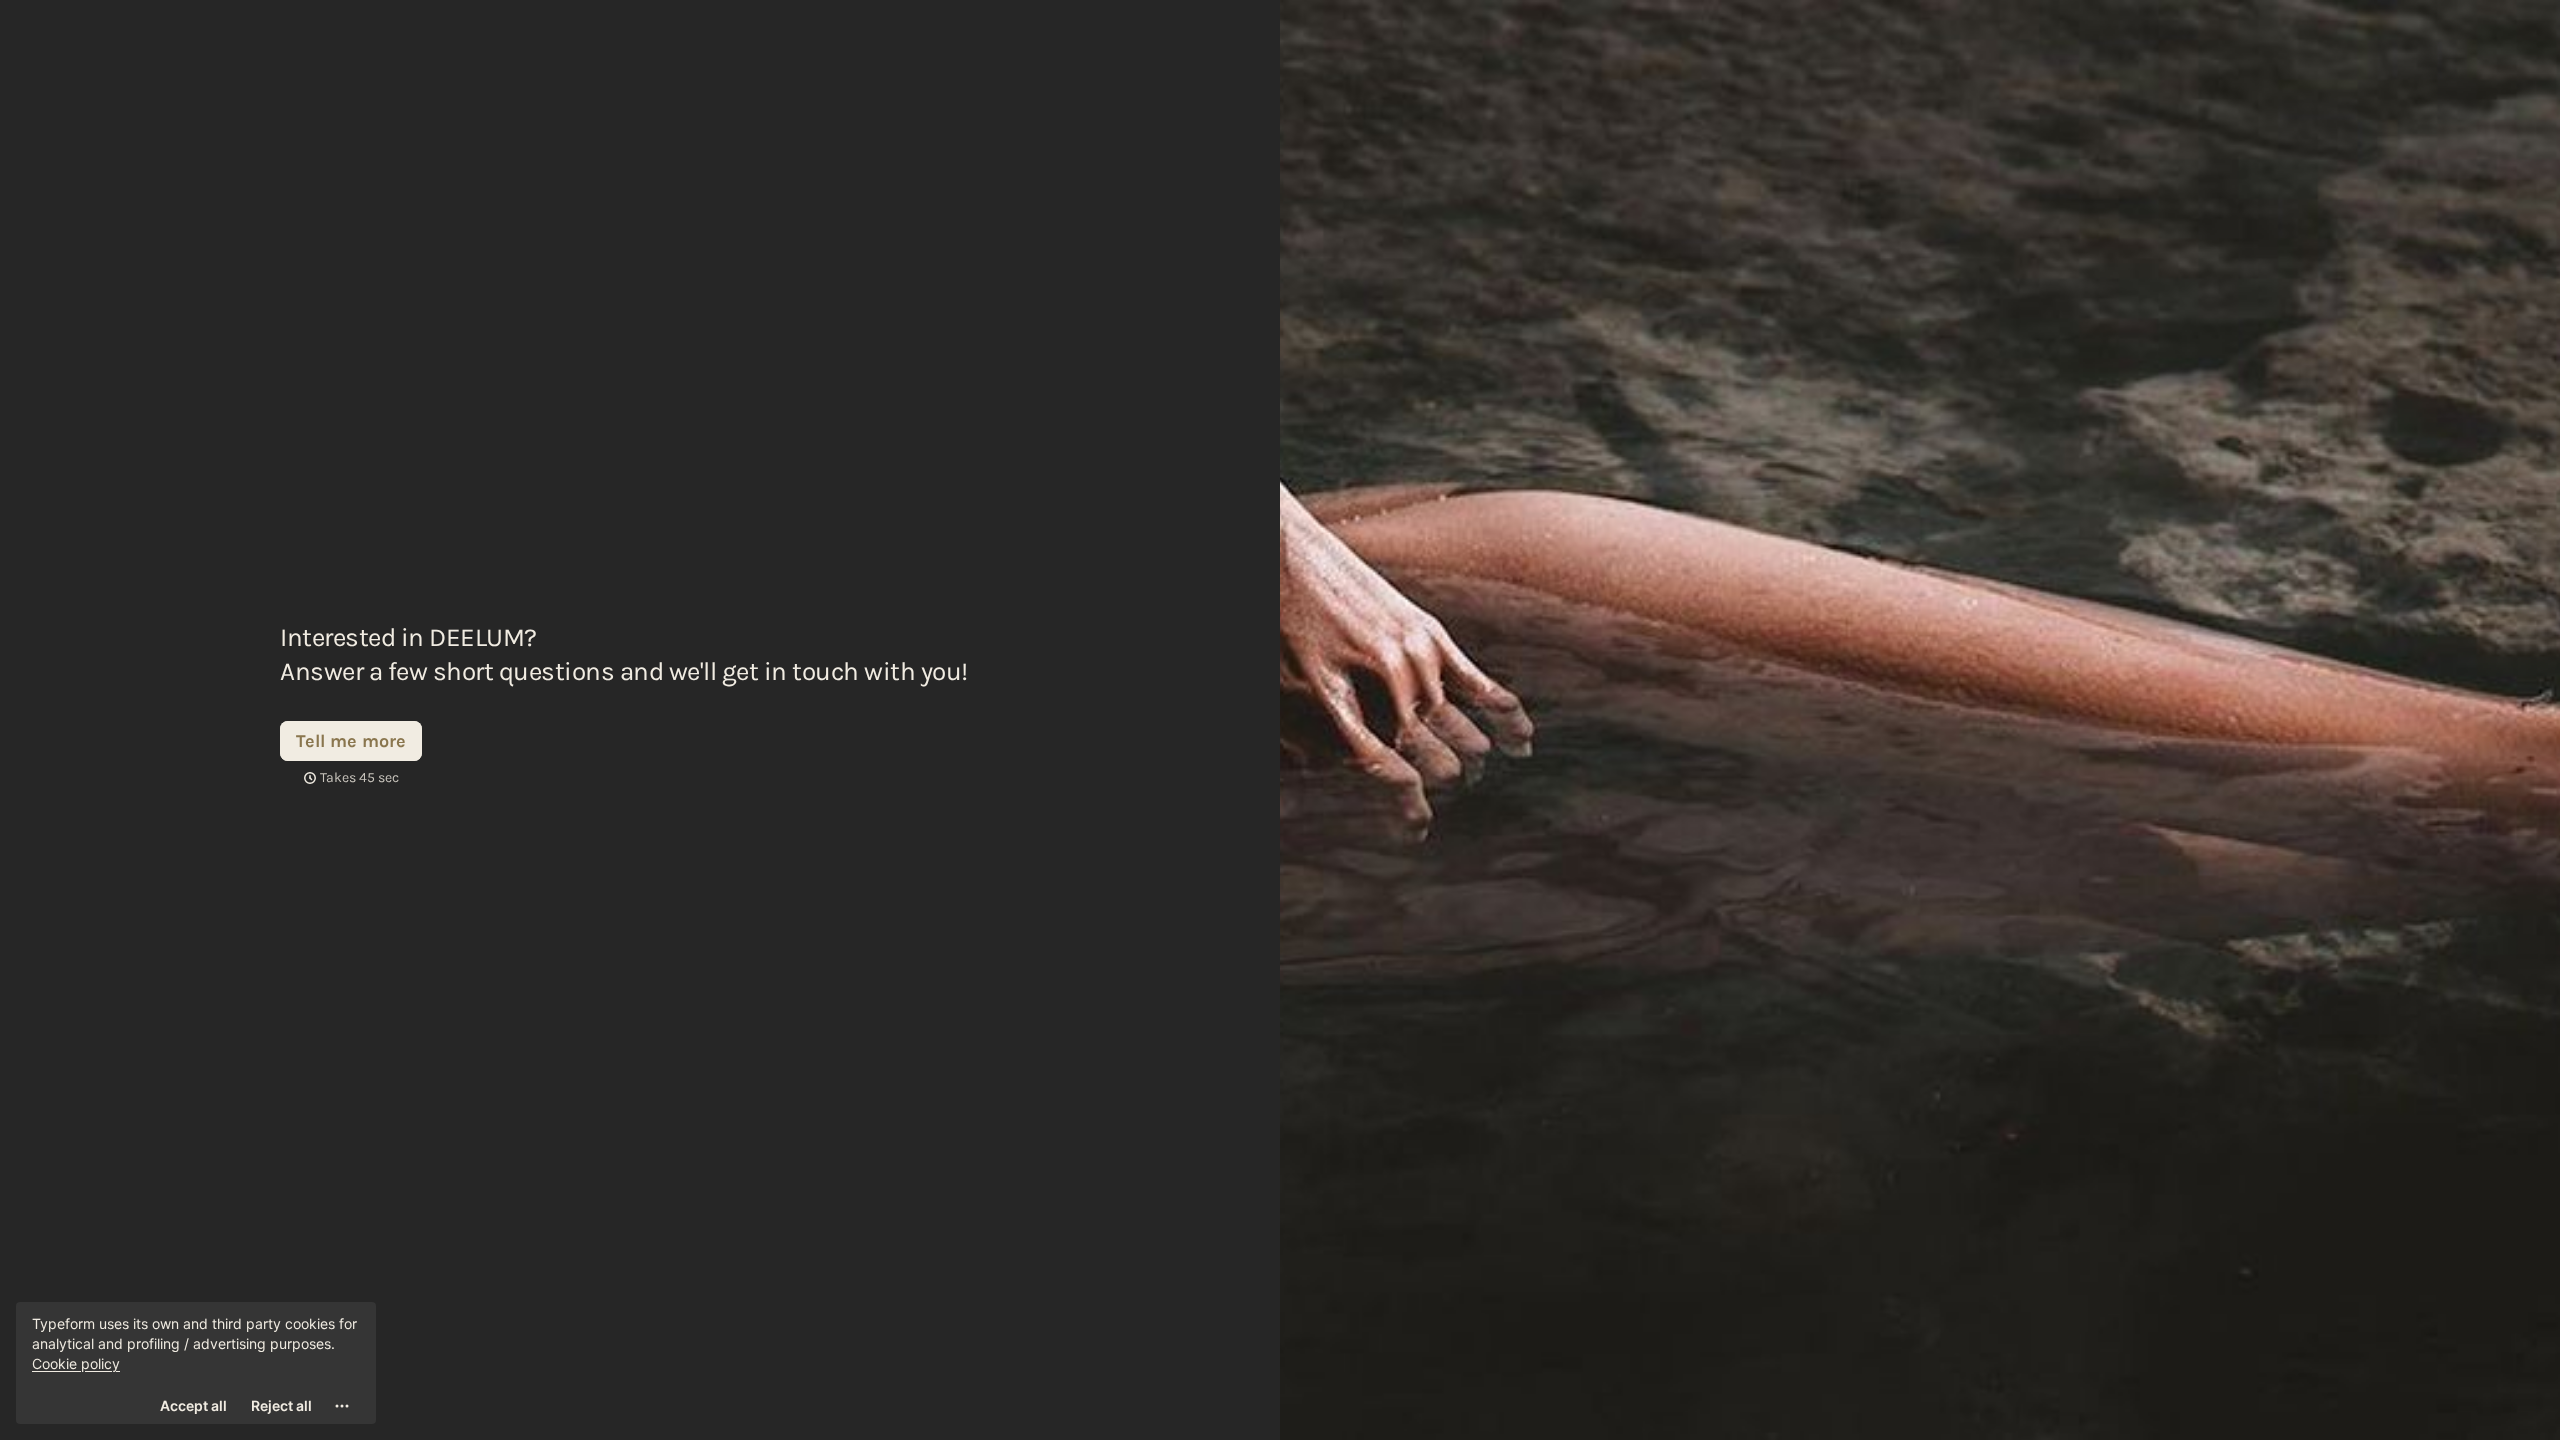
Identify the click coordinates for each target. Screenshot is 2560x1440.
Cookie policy (76, 1363)
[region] (196, 1363)
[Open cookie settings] (342, 1406)
